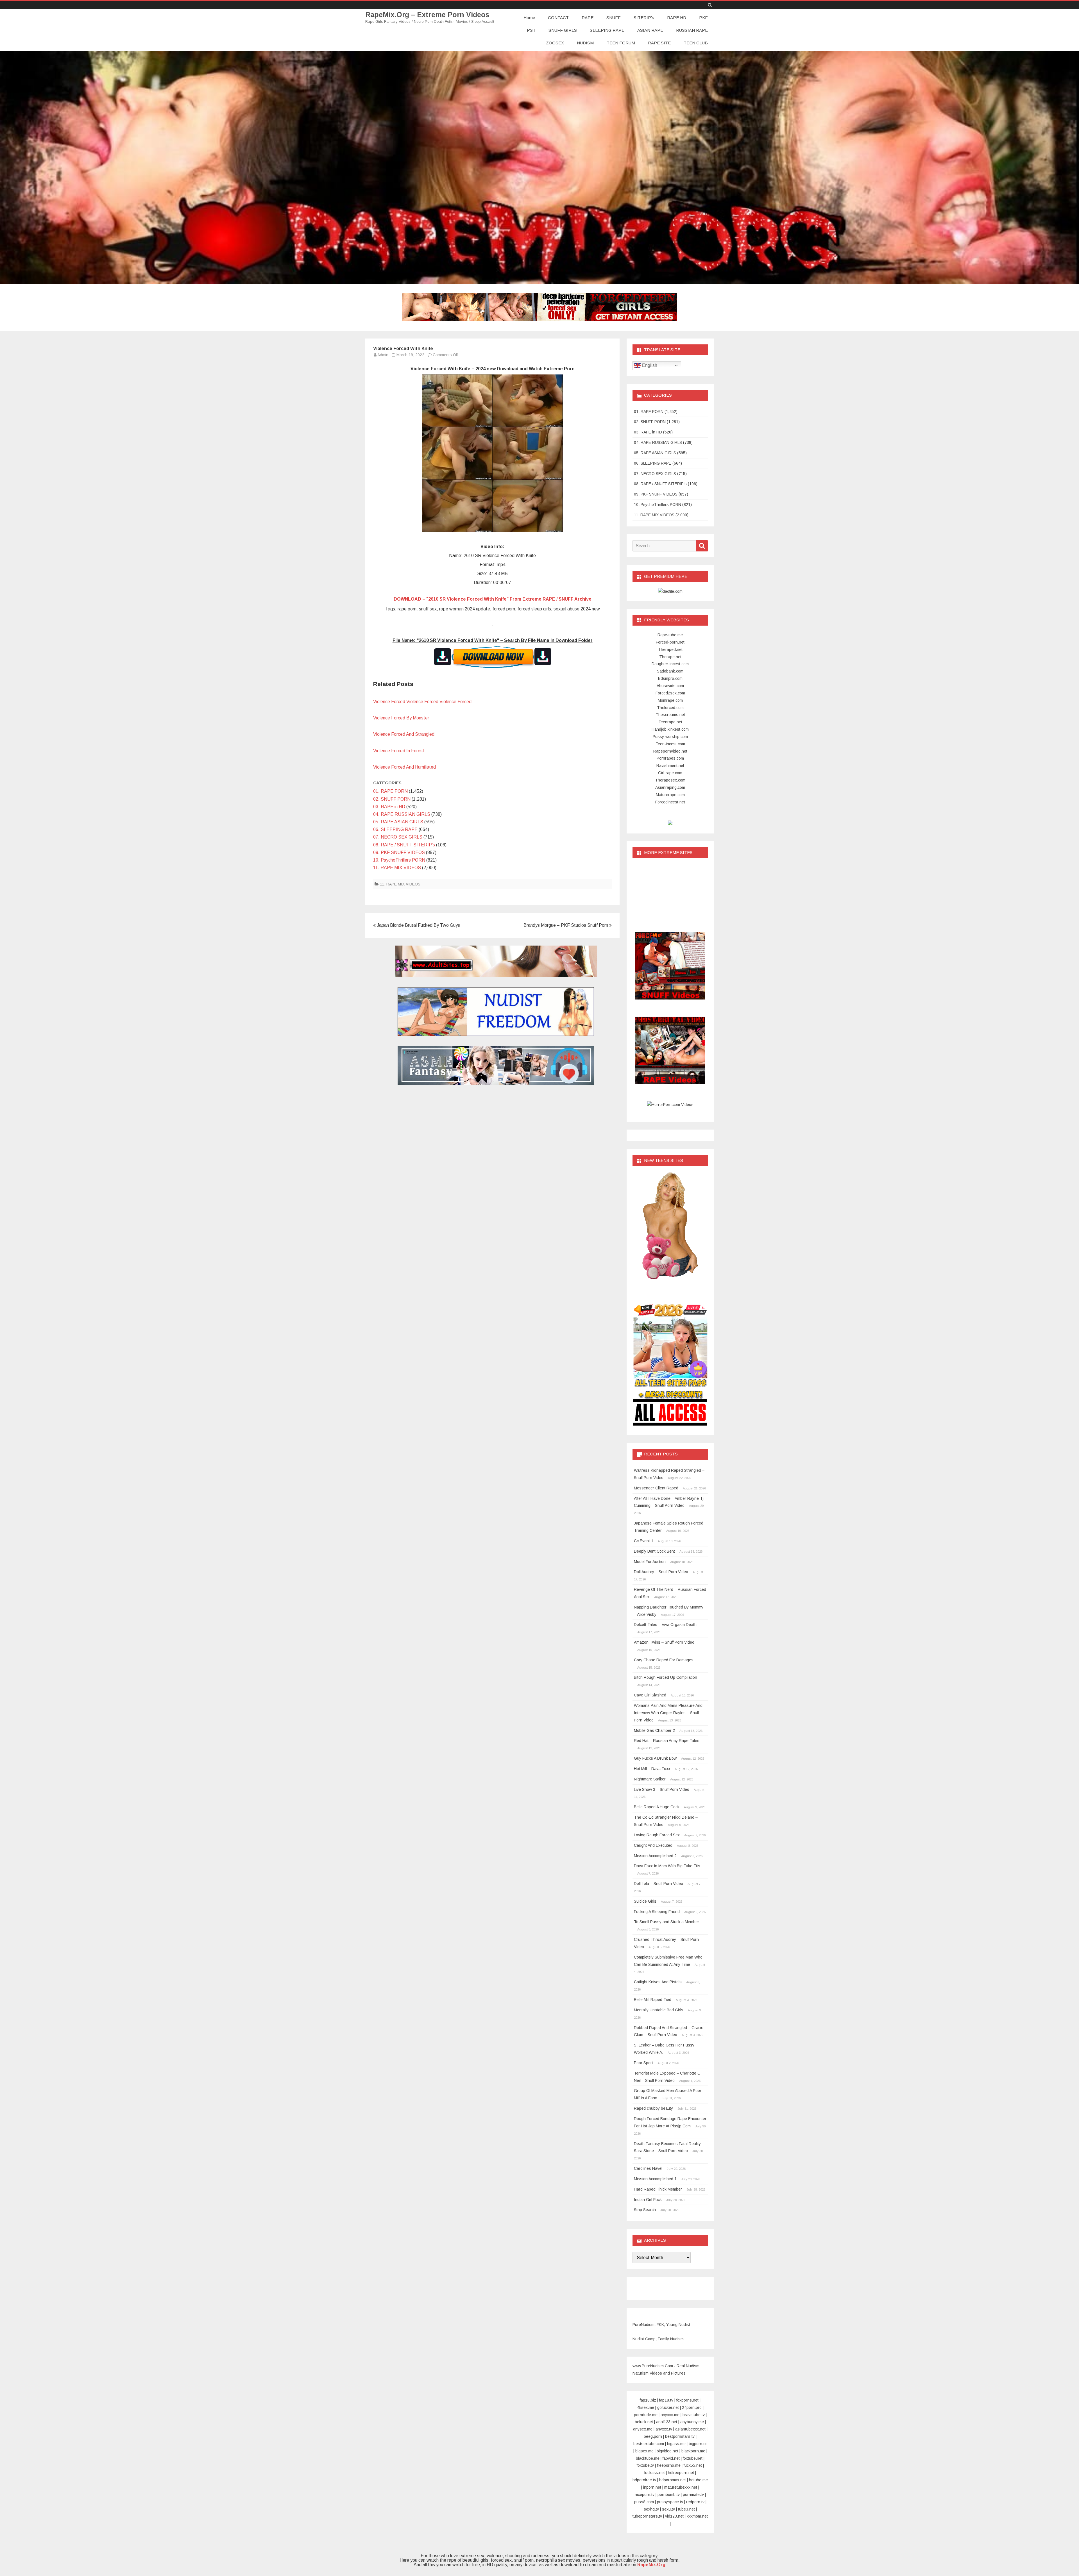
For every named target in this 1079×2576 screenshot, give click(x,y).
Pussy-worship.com (670, 737)
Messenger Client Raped (656, 1488)
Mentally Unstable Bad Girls (659, 2010)
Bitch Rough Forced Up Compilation (666, 1677)
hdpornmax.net (673, 2480)
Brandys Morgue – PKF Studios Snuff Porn (566, 925)
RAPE (588, 18)
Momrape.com (670, 700)
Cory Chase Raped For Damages (664, 1660)
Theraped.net (670, 649)
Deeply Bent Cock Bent (654, 1551)
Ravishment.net (670, 765)
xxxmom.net (697, 2516)
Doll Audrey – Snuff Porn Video (661, 1572)
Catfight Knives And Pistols (658, 1982)
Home (529, 18)
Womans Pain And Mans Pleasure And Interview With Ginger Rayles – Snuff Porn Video (668, 1713)
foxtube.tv (645, 2465)
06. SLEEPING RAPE (395, 829)
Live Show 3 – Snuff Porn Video (662, 1789)
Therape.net (670, 657)
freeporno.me (669, 2465)
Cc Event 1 (644, 1541)
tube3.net (686, 2509)
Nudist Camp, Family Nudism (658, 2339)
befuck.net (644, 2422)
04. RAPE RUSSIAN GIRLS (402, 814)
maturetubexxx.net (681, 2487)
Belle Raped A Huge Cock (657, 1807)
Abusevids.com (670, 686)
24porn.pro (692, 2407)
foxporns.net (687, 2400)
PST (531, 30)
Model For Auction (650, 1562)
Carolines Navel (648, 2168)
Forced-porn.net (670, 642)
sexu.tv (668, 2509)
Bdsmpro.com (670, 678)
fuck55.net (693, 2465)
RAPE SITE (659, 43)
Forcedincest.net (670, 802)
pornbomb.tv (669, 2495)
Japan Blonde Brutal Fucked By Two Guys (418, 925)
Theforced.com (670, 708)
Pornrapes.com (670, 758)
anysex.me (643, 2429)
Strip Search (645, 2210)
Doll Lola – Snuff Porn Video (658, 1884)
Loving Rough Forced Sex (657, 1835)
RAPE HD (677, 18)
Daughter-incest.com (670, 664)
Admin (383, 355)
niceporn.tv (645, 2495)
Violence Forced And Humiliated (404, 767)
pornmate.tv (693, 2495)
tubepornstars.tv (647, 2516)
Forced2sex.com (670, 693)
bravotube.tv (694, 2415)
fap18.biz (648, 2400)
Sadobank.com (670, 671)
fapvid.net (671, 2458)
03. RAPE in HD (389, 807)
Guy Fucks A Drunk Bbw (655, 1758)
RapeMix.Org (651, 2565)
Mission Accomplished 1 (655, 2179)
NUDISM (585, 43)
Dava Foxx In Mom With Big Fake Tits (667, 1866)
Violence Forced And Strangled (404, 734)
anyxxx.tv (664, 2429)
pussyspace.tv (670, 2502)
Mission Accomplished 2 (655, 1856)
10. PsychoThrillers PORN (399, 860)
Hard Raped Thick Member (658, 2189)
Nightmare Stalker (650, 1779)
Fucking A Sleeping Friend (657, 1912)
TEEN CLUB (696, 43)
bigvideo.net (667, 2451)
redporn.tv (695, 2502)
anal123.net (667, 2422)
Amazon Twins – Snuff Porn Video (664, 1642)
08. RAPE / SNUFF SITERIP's (404, 845)
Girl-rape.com (670, 773)
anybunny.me (692, 2422)
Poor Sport (643, 2063)
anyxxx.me (670, 2415)
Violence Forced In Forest (399, 751)
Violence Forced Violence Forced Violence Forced (422, 702)
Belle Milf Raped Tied (653, 2000)
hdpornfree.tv (644, 2480)
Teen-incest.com (670, 744)
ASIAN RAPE (650, 30)
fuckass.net (655, 2473)
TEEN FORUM (621, 43)
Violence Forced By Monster (401, 718)
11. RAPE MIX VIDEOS (397, 868)
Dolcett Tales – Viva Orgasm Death (665, 1625)
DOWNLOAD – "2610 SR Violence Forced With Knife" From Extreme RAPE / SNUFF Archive (493, 599)
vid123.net (674, 2516)
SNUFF (614, 18)
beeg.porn (653, 2436)
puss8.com (644, 2502)
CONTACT (558, 18)
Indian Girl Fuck (648, 2200)
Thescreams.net (670, 715)
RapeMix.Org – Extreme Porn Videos (427, 15)
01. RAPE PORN (390, 791)
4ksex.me (646, 2407)
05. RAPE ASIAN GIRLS (398, 822)
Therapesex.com (670, 780)
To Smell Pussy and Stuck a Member (667, 1922)
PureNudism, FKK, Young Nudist (661, 2325)
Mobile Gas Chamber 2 (654, 1730)
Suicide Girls (645, 1901)
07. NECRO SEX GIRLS (398, 837)
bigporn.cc (698, 2444)
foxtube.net (693, 2458)
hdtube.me (698, 2480)
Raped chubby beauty (653, 2108)
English (649, 365)
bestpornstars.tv (680, 2436)
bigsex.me (644, 2451)
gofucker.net (668, 2407)
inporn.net (652, 2487)
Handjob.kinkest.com (670, 729)
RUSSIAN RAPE (692, 30)
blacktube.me (648, 2458)
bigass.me (676, 2444)
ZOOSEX (555, 43)
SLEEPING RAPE (607, 30)
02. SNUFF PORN (392, 799)
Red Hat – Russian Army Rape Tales (667, 1741)
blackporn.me (693, 2451)
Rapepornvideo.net (670, 751)
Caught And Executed (653, 1845)
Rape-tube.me (670, 635)
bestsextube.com (649, 2444)
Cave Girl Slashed (650, 1695)
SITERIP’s (644, 18)
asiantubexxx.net (690, 2429)
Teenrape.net (670, 722)
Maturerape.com (670, 795)
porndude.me (646, 2415)
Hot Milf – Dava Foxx (652, 1769)
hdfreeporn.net (681, 2473)
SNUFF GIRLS (563, 30)
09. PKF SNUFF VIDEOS (399, 852)
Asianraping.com (670, 787)
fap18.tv (666, 2400)
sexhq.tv (651, 2509)
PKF (703, 18)
